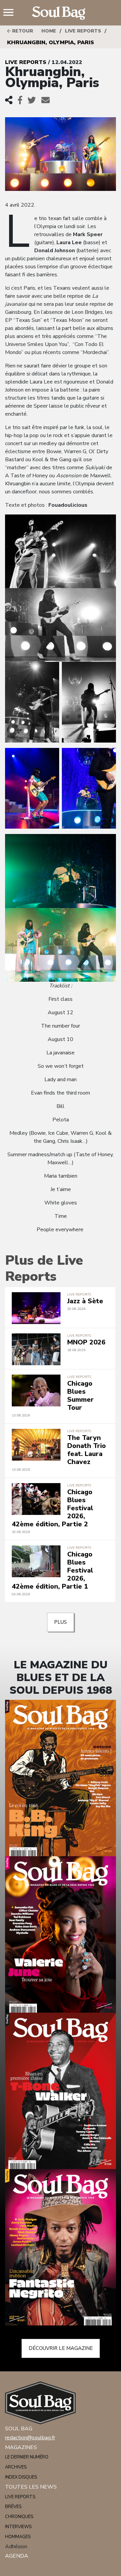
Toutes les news (31, 2487)
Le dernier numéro (27, 2457)
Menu (11, 13)
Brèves (13, 2507)
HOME (49, 31)
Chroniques (19, 2517)
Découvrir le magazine (61, 2348)
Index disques (21, 2477)
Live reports (83, 31)
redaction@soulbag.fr (30, 2438)
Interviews (18, 2527)
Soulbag (61, 13)
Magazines (21, 2447)
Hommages (18, 2537)
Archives (16, 2467)
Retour (22, 31)
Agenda (17, 2556)
